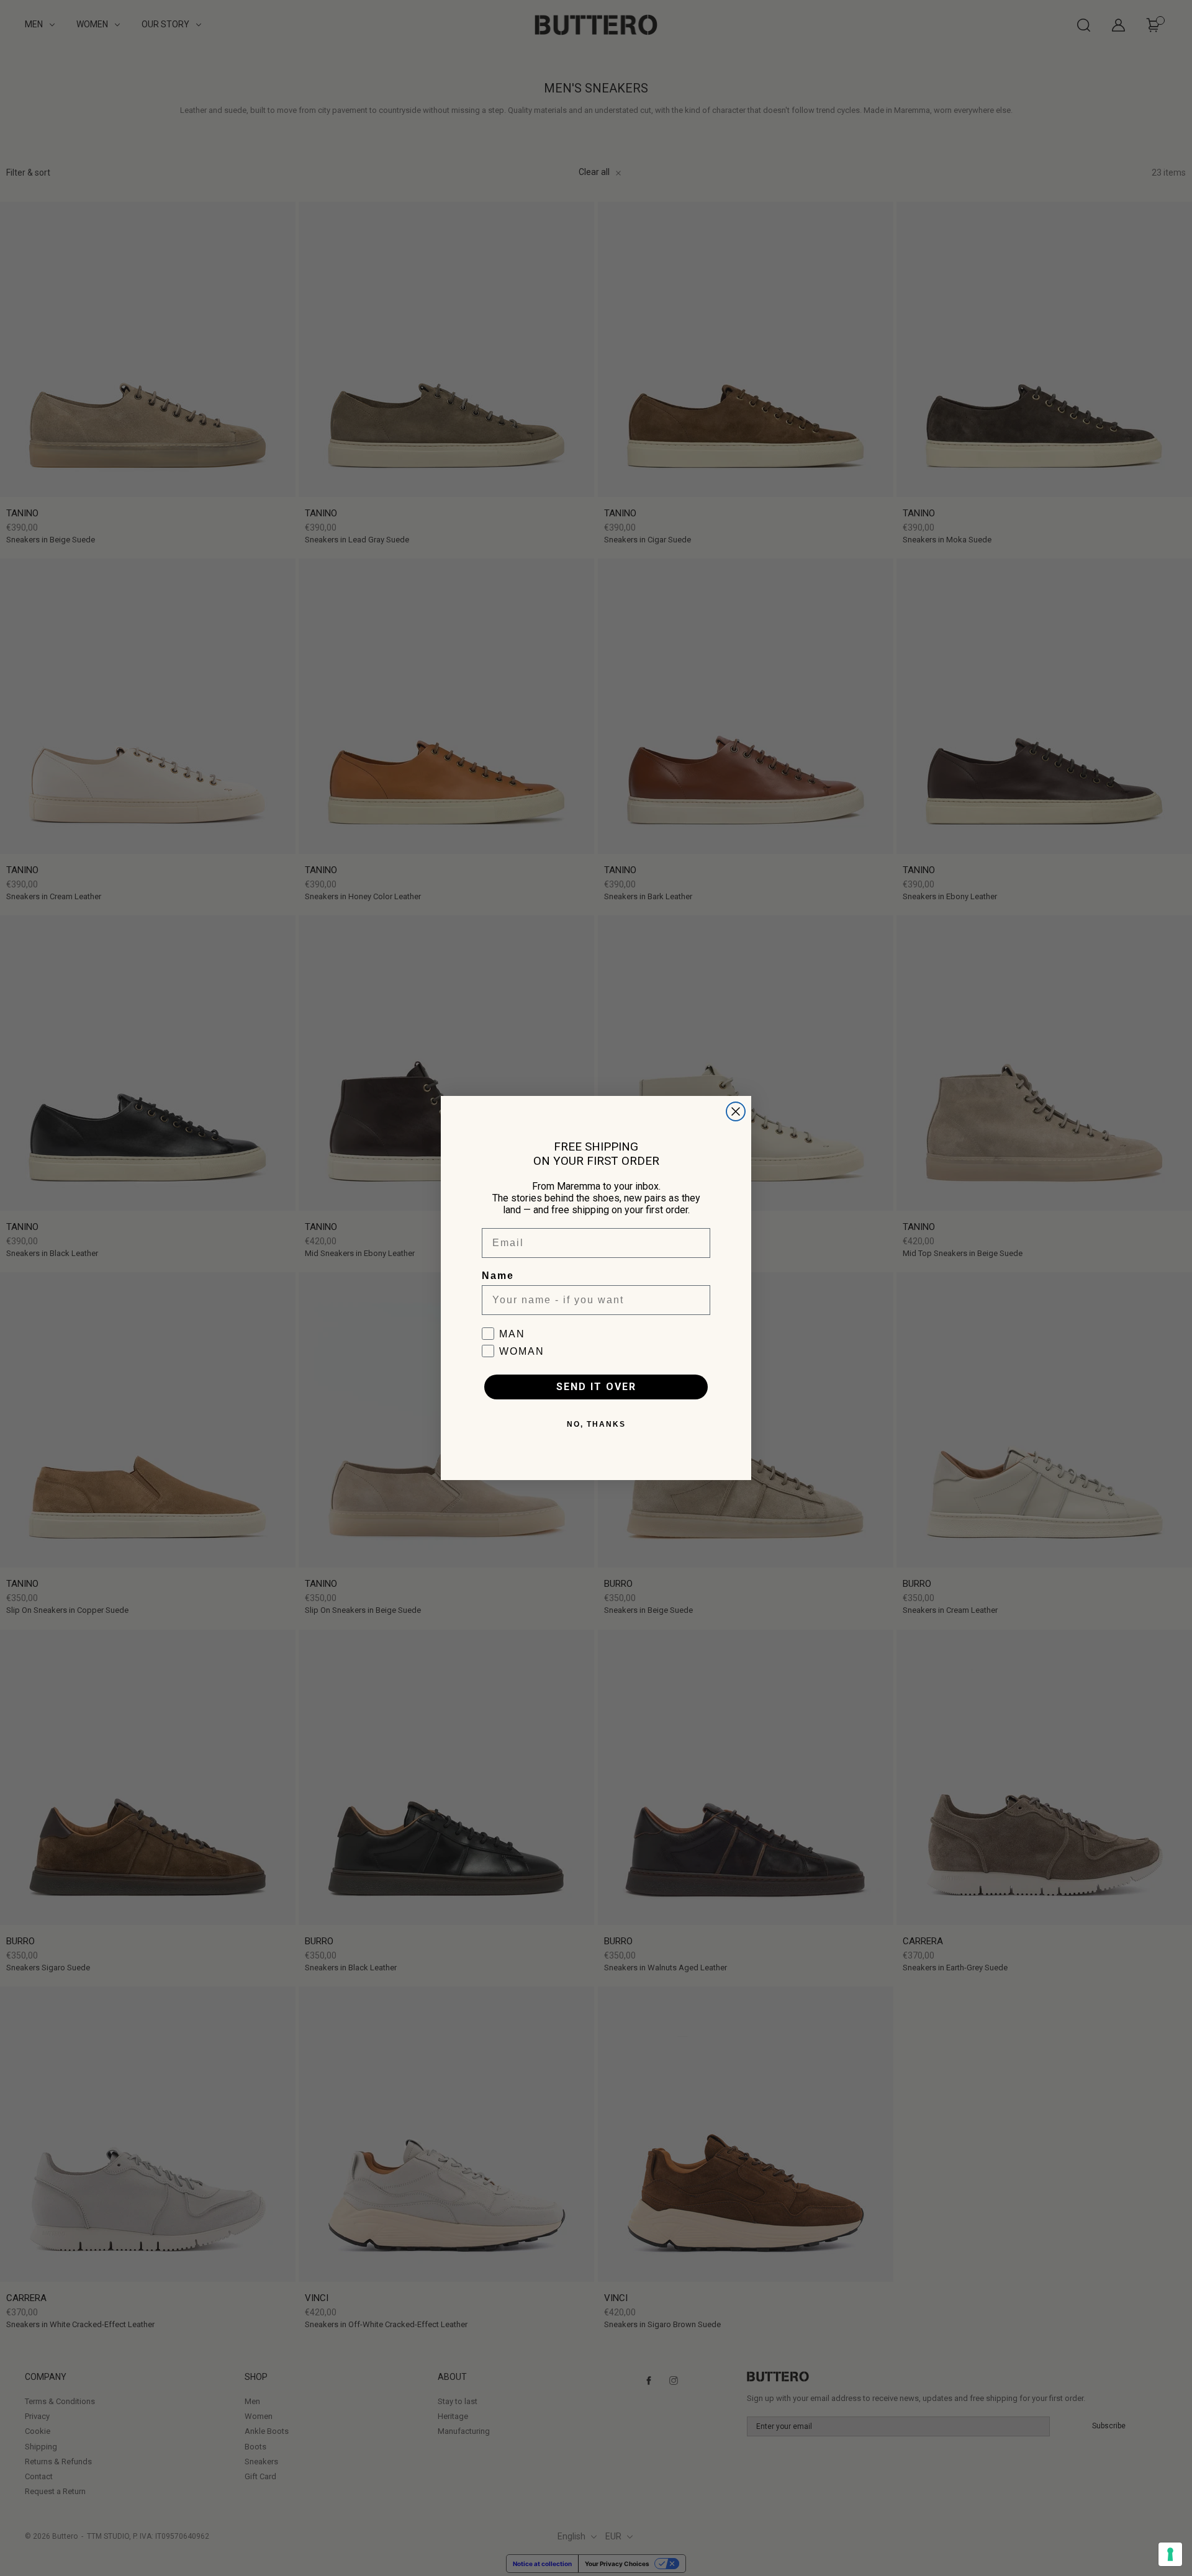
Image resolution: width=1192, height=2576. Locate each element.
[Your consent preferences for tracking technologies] (1170, 2554)
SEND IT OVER (596, 1387)
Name (498, 1276)
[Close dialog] (736, 1111)
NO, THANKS (596, 1424)
